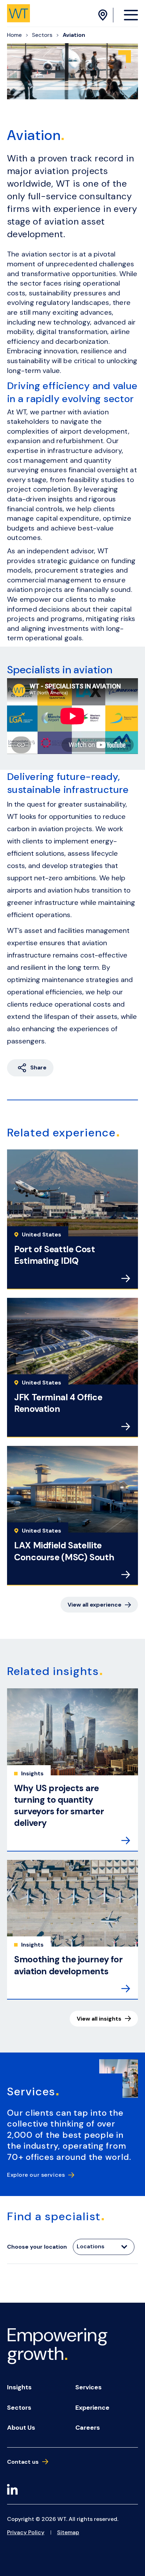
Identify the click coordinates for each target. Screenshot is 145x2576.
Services (89, 2387)
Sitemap (68, 2532)
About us (21, 2428)
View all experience (94, 1605)
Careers (88, 2428)
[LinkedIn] (12, 2491)
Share (38, 1067)
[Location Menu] (104, 15)
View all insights (99, 2019)
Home (14, 35)
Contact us (23, 2462)
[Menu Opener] (131, 15)
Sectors (42, 35)
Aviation (74, 35)
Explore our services (36, 2175)
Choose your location (37, 2247)
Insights (19, 2387)
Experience (92, 2408)
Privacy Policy (26, 2532)
